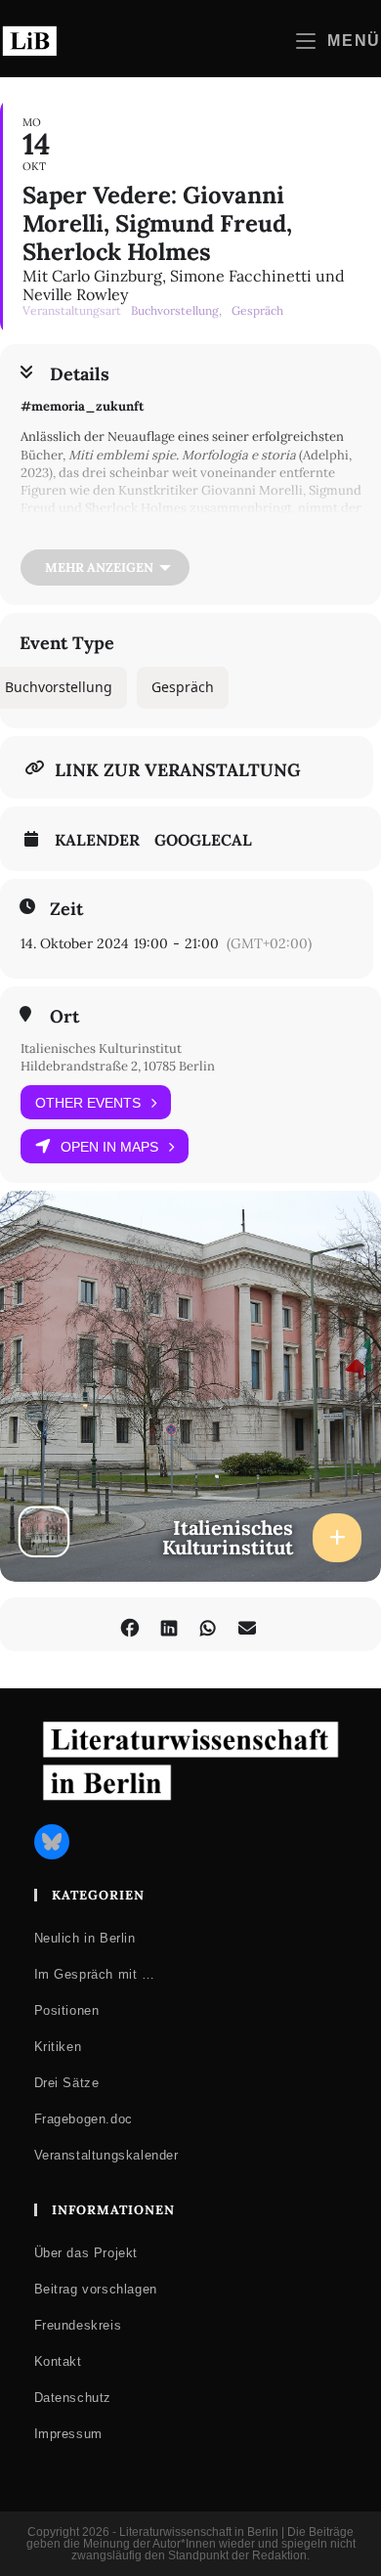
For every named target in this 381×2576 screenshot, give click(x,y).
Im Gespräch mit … (95, 1974)
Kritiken (58, 2047)
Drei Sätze (67, 2083)
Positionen (67, 2010)
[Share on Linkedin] (169, 1624)
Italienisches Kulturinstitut (101, 1048)
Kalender (97, 840)
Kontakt (58, 2361)
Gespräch (183, 687)
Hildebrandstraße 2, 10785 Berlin (118, 1066)
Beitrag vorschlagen (96, 2289)
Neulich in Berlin (85, 1938)
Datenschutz (73, 2398)
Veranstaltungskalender (106, 2155)
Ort (64, 1017)
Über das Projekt (86, 2253)
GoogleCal (203, 840)
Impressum (68, 2434)
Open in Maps (109, 1147)
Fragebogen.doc (84, 2119)
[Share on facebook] (129, 1624)
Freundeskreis (78, 2325)
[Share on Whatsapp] (208, 1624)
